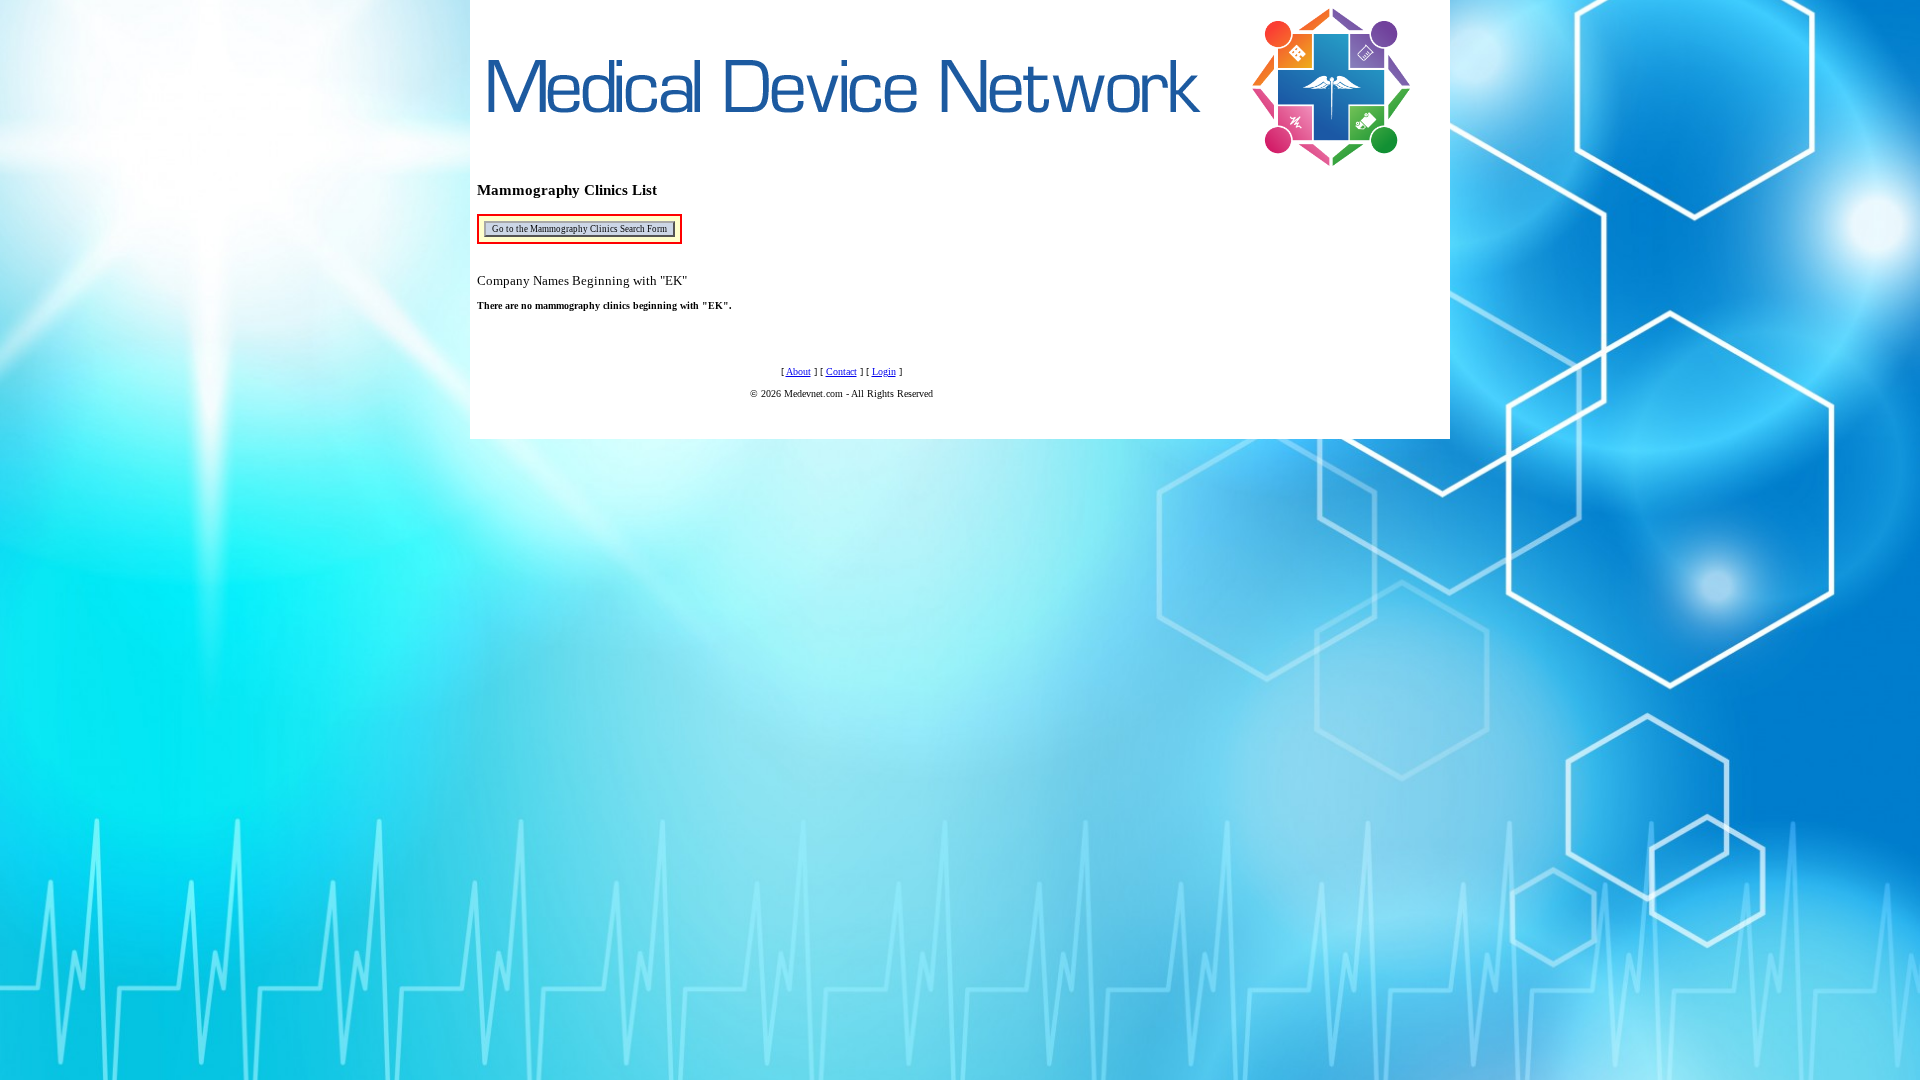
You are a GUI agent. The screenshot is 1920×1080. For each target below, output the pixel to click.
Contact (841, 371)
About (798, 371)
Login (884, 371)
